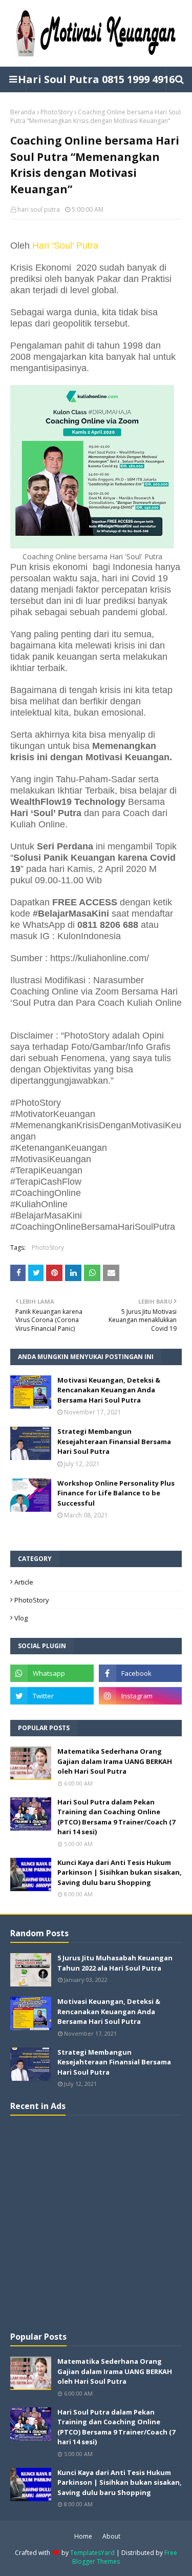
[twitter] (52, 1696)
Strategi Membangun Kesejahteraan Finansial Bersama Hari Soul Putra (114, 1441)
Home (83, 2536)
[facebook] (141, 1673)
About (111, 2536)
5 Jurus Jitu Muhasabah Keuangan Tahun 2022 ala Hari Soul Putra (115, 1963)
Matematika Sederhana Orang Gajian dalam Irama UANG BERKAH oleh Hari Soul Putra (115, 1761)
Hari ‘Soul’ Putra (65, 246)
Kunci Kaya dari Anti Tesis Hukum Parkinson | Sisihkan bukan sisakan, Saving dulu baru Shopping (120, 1872)
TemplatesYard (92, 2553)
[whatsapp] (52, 1673)
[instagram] (141, 1696)
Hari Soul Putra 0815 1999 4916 (96, 79)
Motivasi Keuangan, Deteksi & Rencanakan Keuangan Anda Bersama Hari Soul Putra (109, 1390)
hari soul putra (39, 209)
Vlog (21, 1618)
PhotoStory (57, 112)
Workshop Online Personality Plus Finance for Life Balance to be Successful (116, 1493)
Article (24, 1582)
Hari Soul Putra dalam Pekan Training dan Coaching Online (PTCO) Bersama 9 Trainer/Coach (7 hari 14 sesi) (116, 1817)
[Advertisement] (96, 2222)
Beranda (23, 112)
